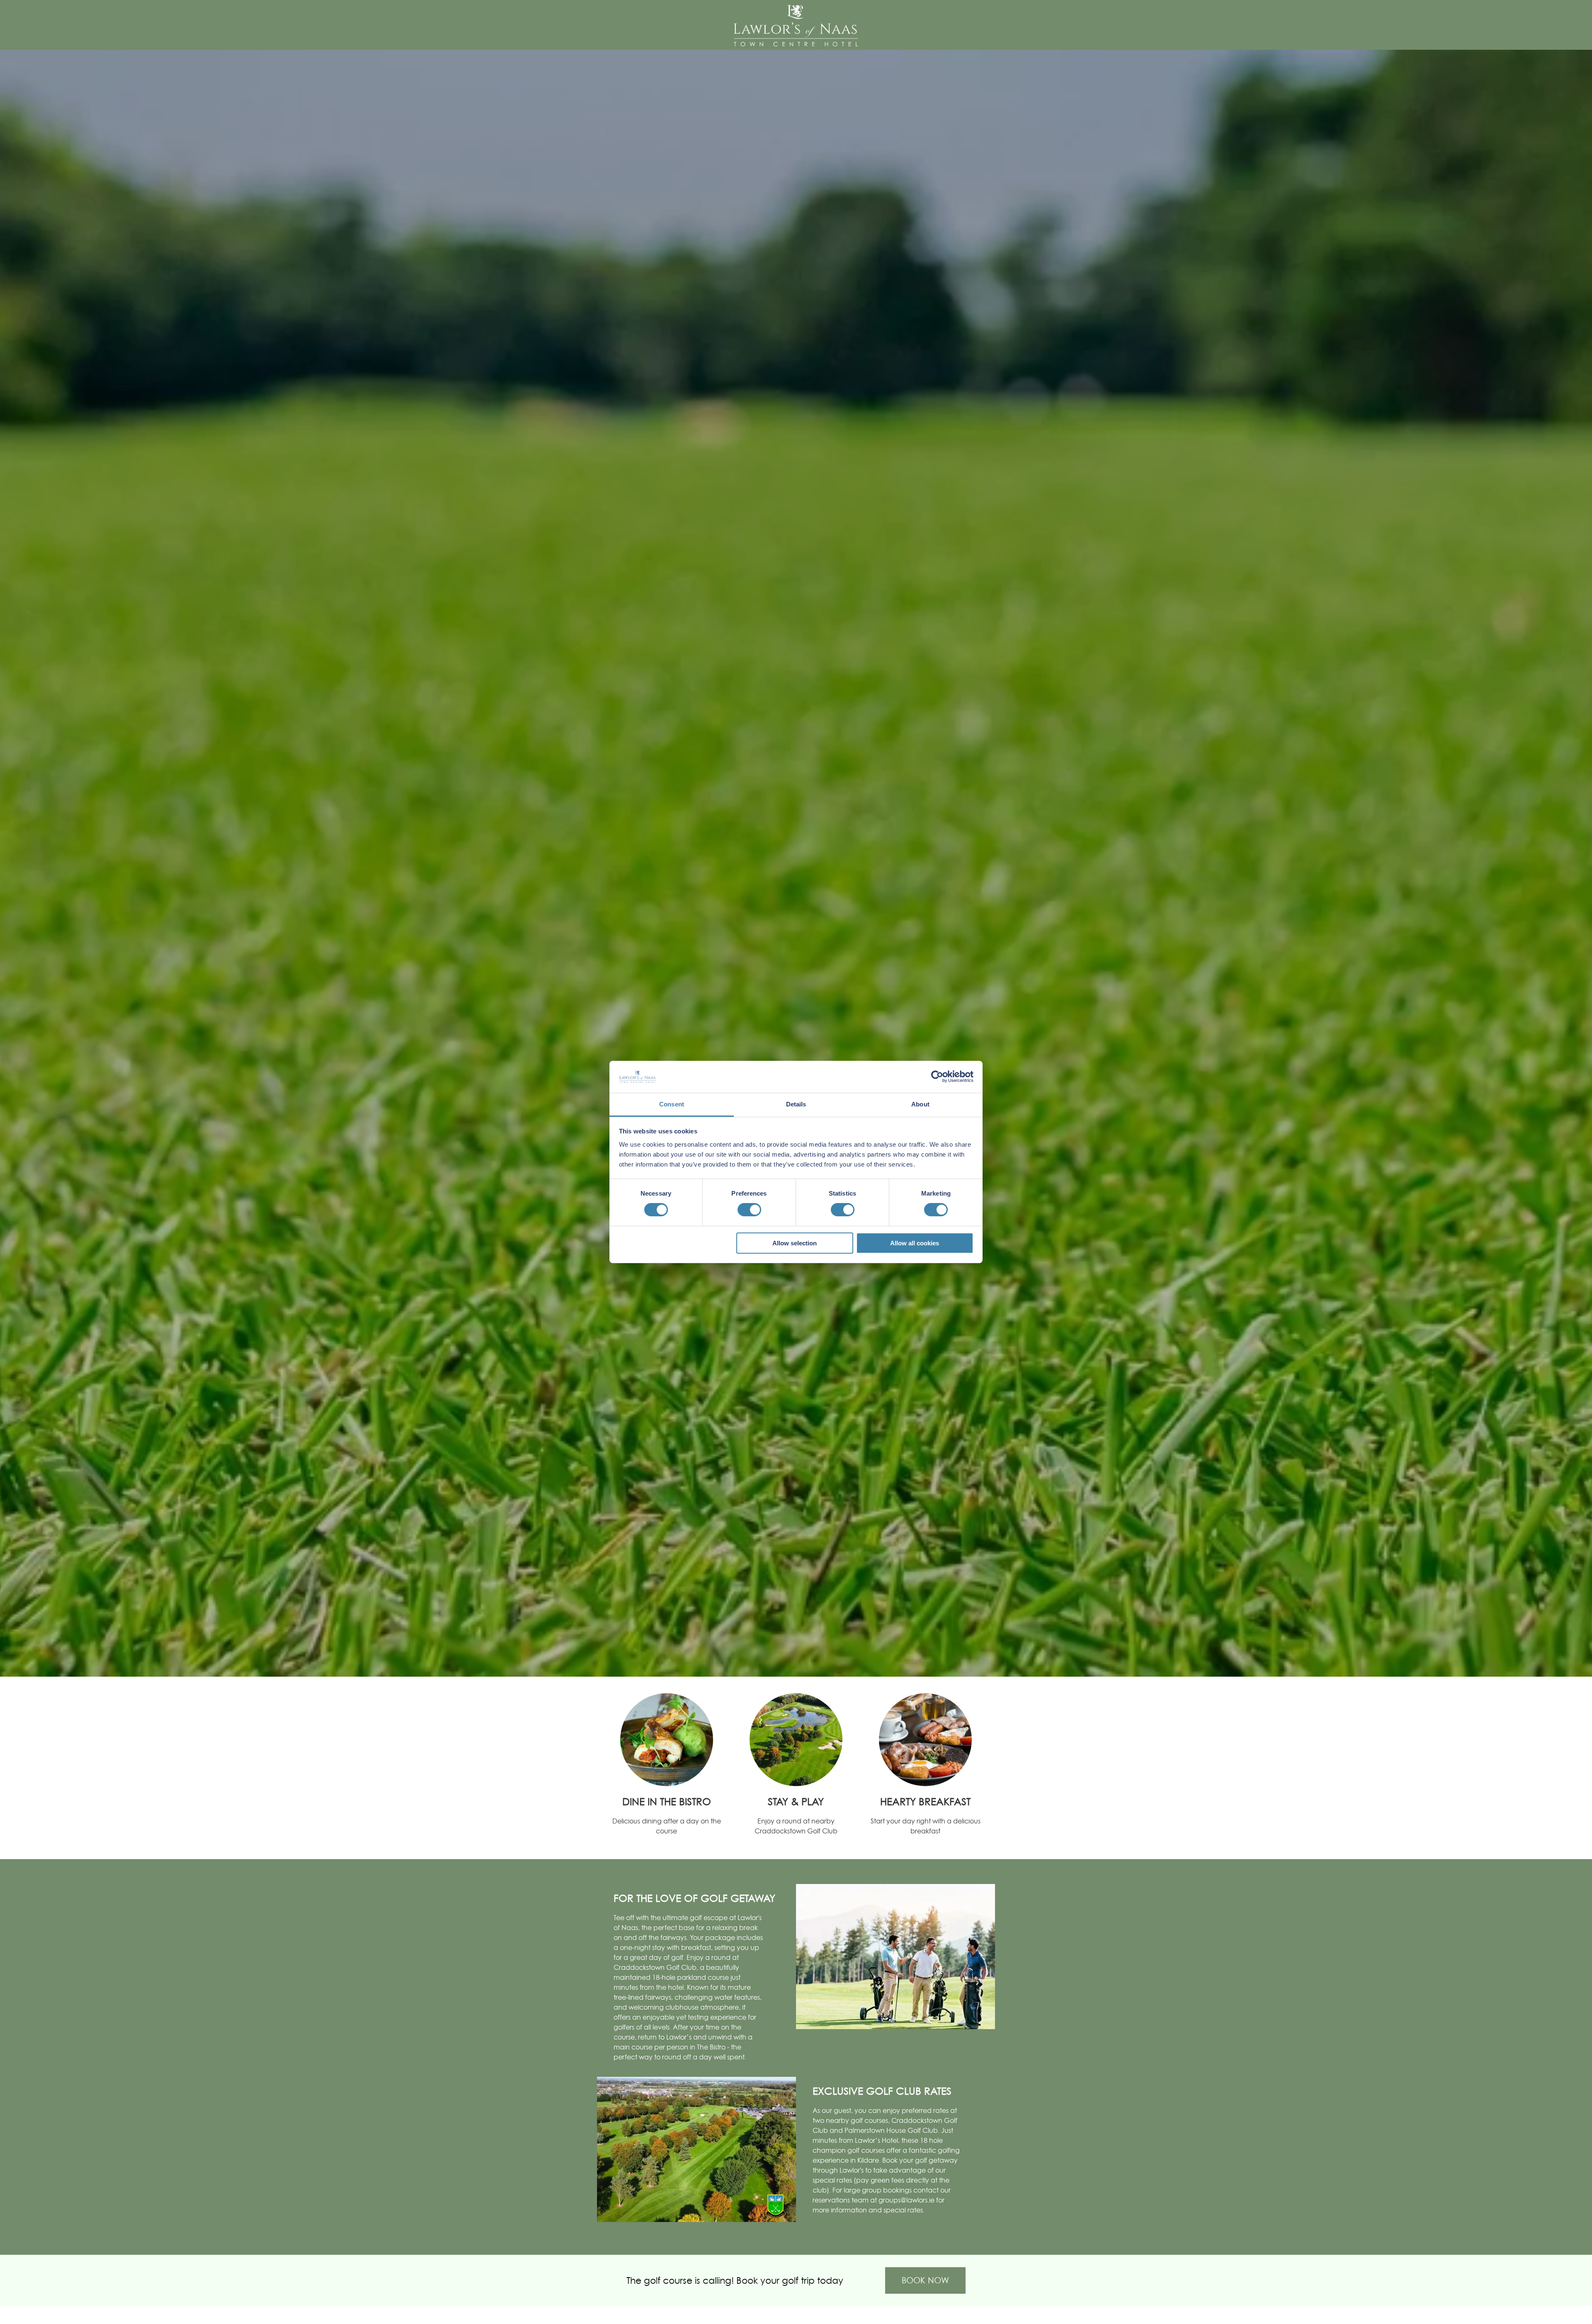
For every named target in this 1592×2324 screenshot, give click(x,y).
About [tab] (920, 1104)
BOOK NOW (925, 2280)
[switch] (749, 1210)
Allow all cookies (915, 1243)
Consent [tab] (672, 1104)
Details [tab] (796, 1104)
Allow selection (795, 1243)
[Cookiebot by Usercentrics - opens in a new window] (937, 1077)
